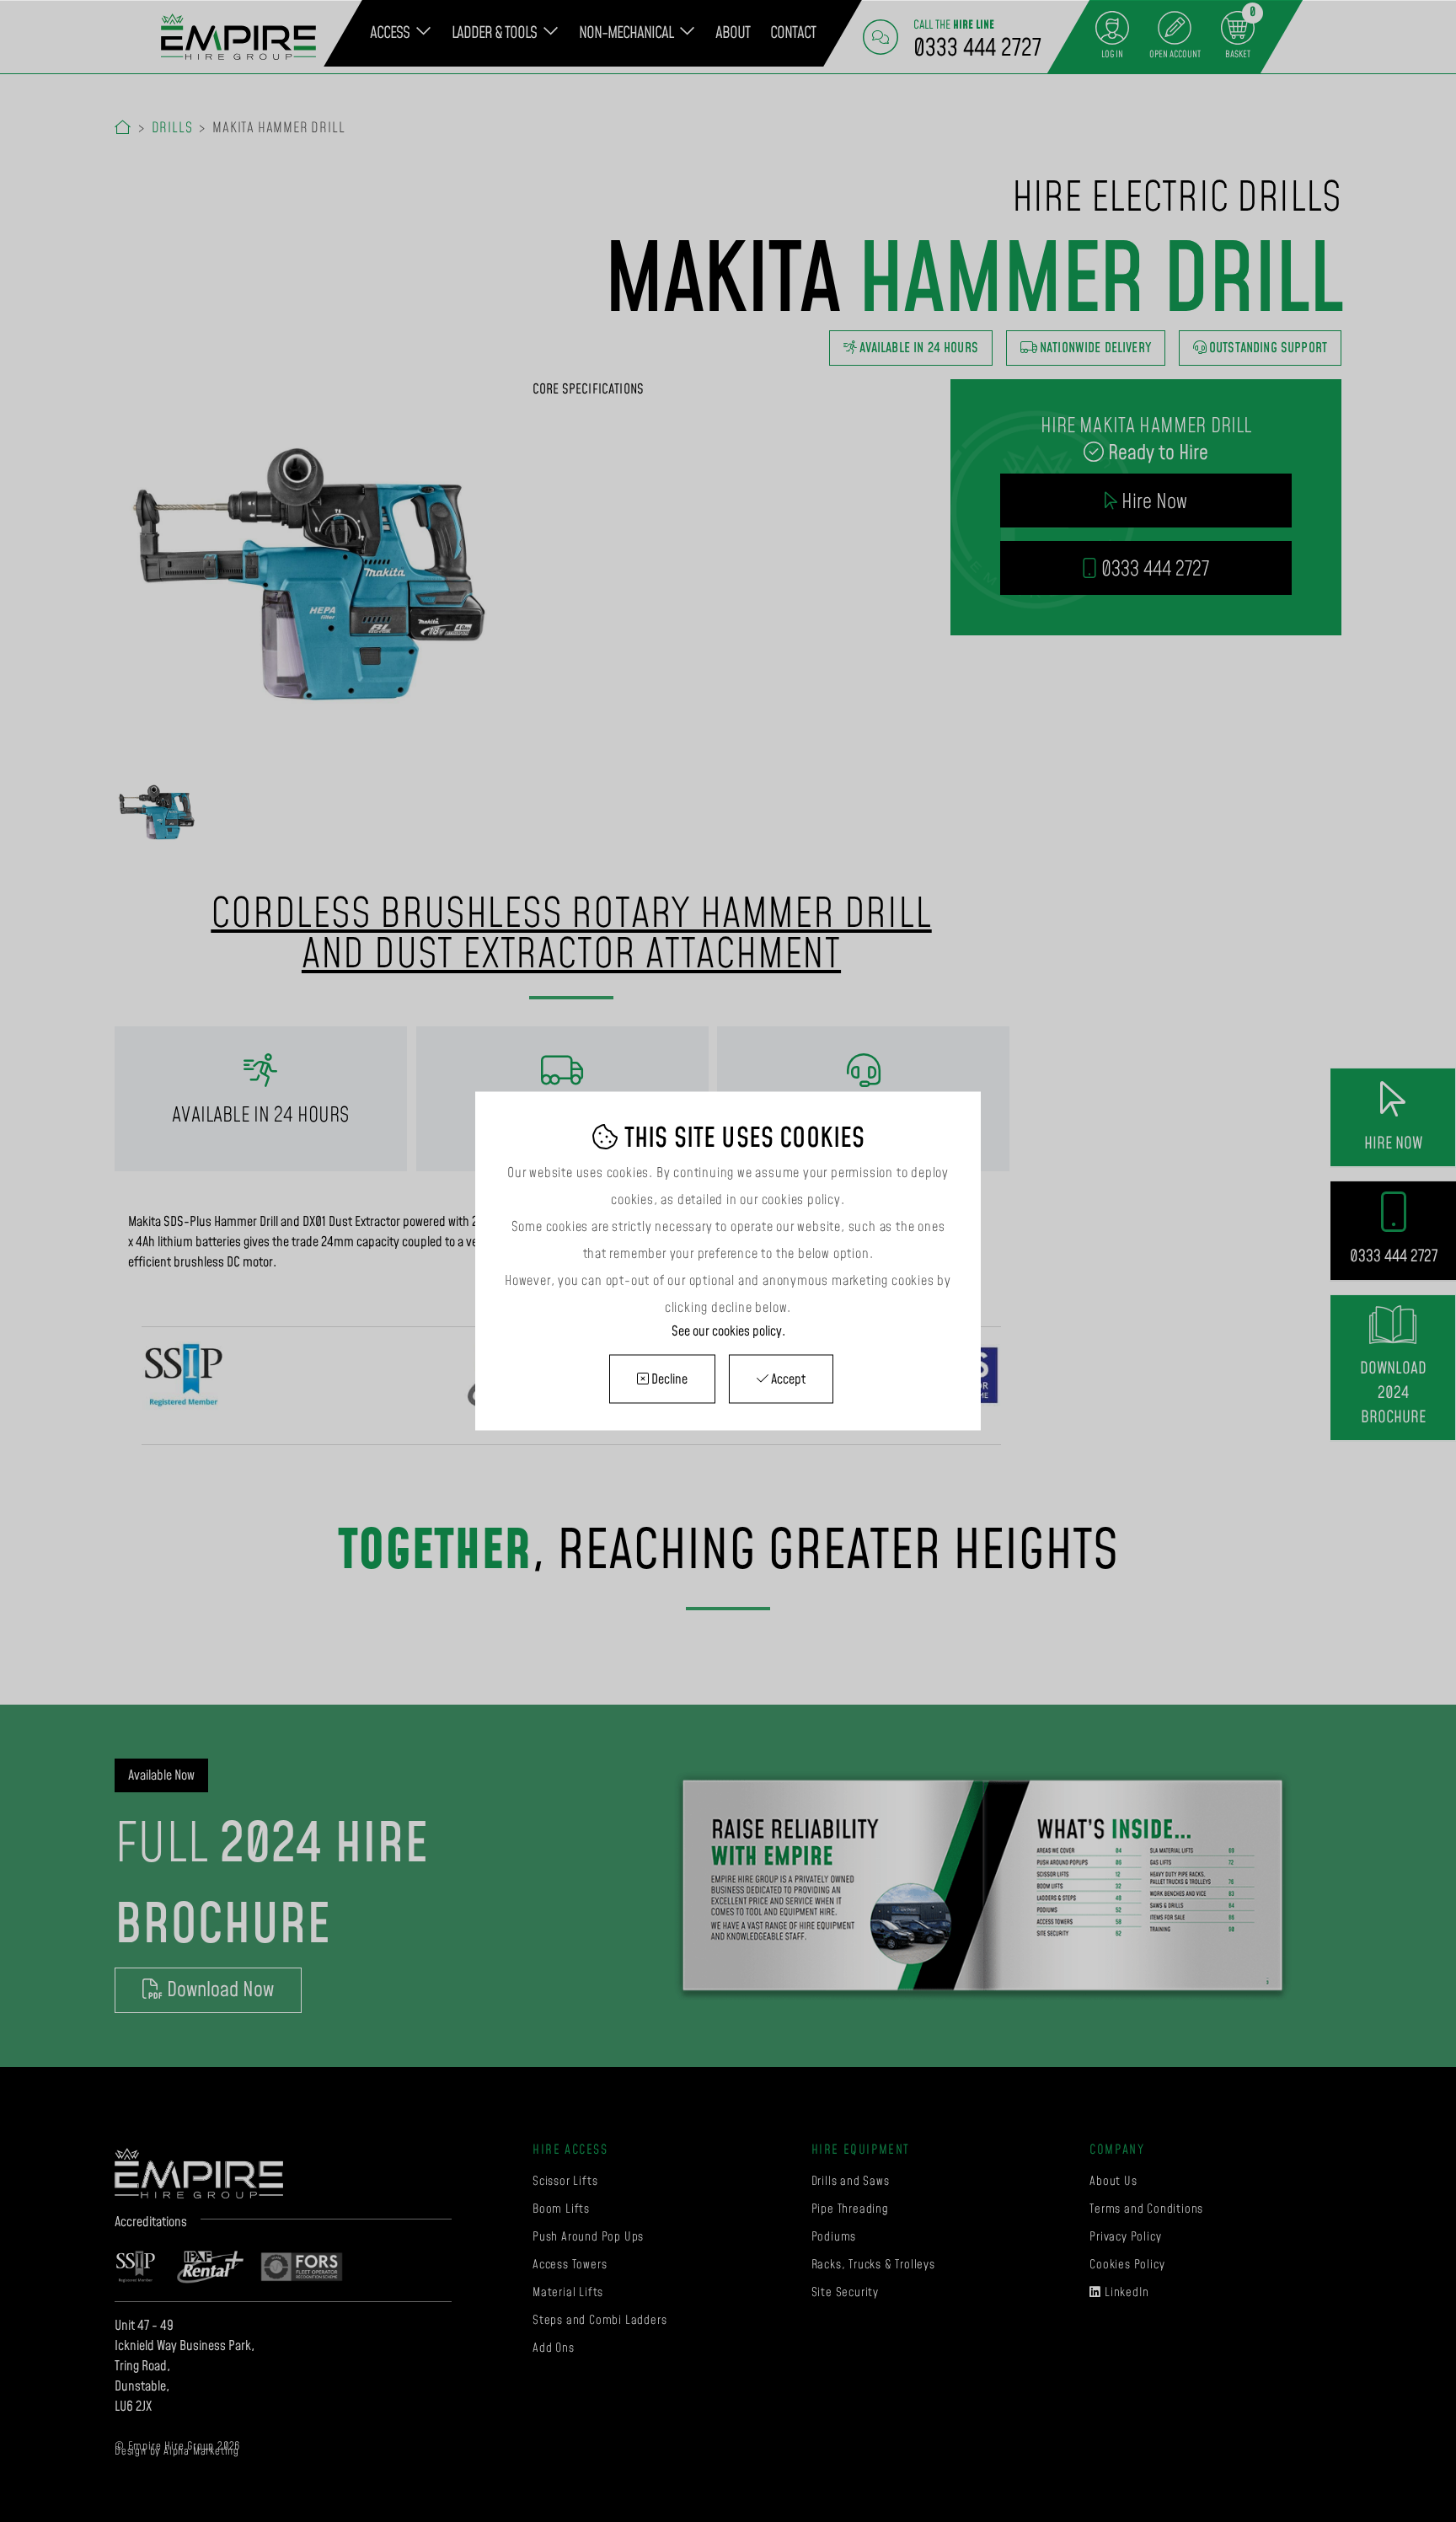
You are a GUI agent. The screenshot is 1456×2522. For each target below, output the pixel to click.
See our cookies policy (727, 1331)
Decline (668, 1379)
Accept (787, 1379)
